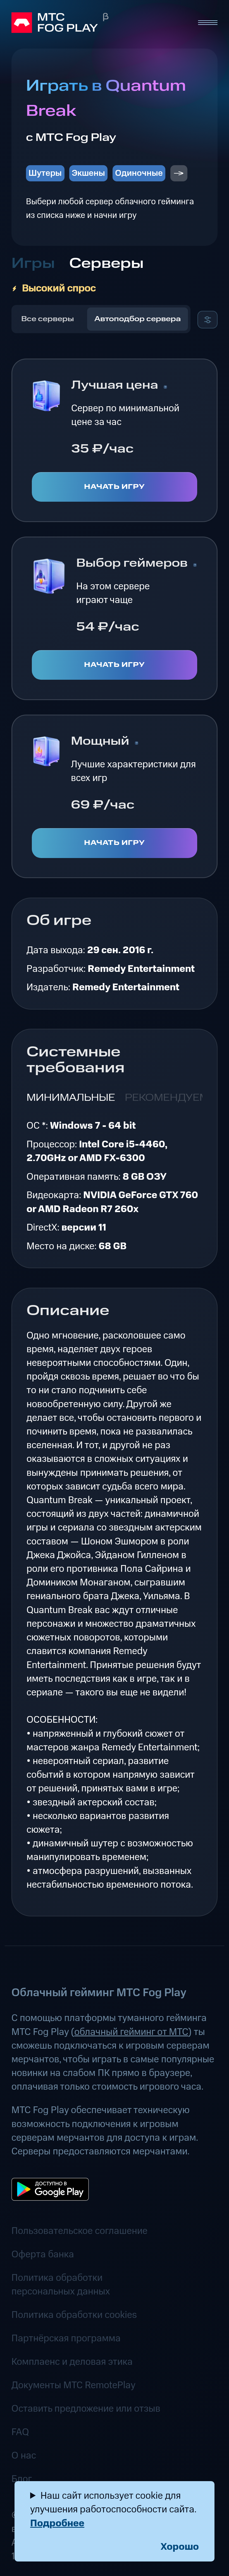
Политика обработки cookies (74, 2315)
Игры (33, 264)
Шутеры (45, 173)
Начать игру (115, 487)
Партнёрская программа (66, 2338)
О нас (24, 2456)
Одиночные (139, 173)
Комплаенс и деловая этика (72, 2362)
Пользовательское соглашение (79, 2231)
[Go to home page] (99, 23)
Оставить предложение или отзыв (86, 2409)
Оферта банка (43, 2254)
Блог (22, 2479)
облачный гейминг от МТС (131, 2032)
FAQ (20, 2432)
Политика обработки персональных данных (61, 2285)
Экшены (88, 173)
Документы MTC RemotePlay (73, 2385)
